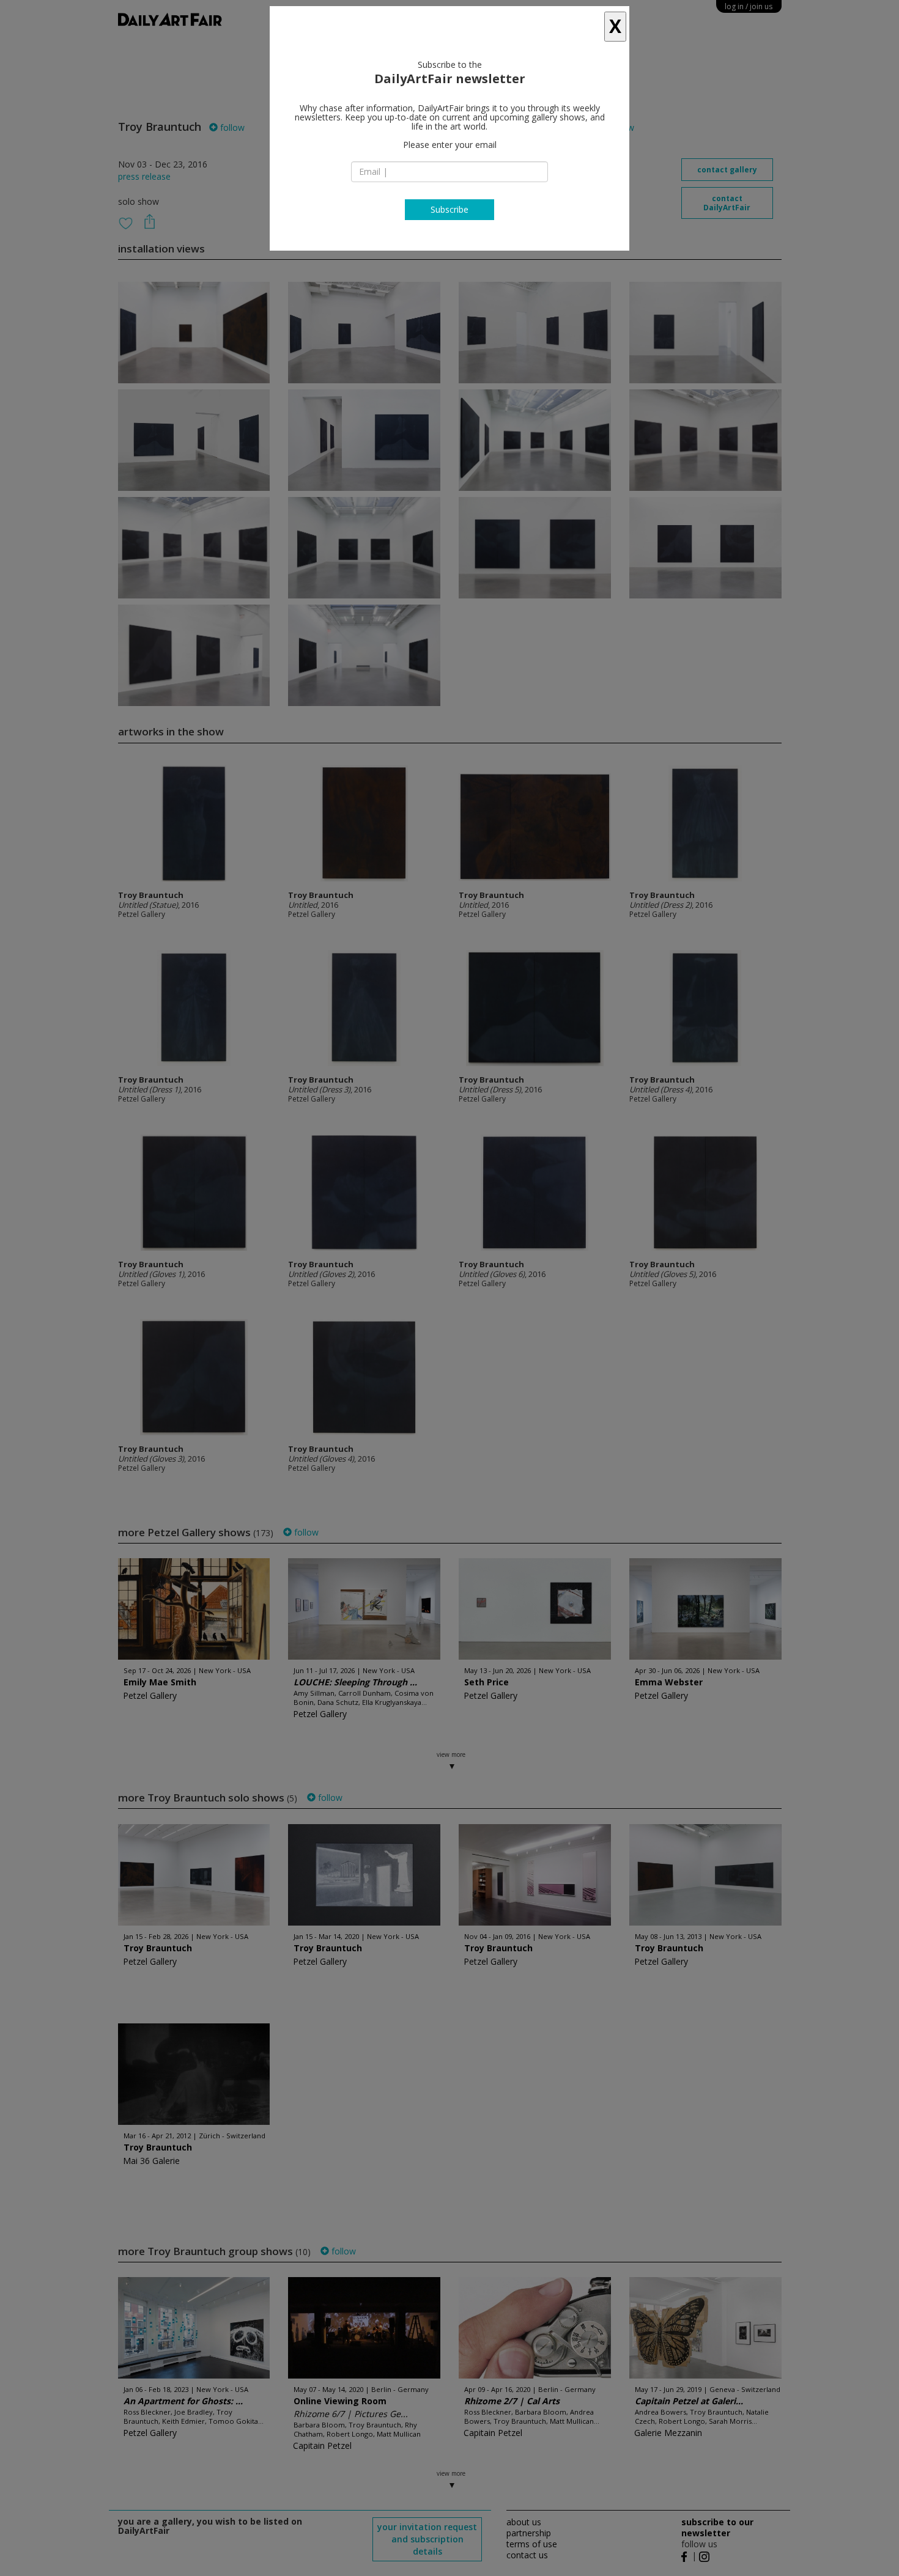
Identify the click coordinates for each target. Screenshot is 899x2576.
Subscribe (449, 209)
